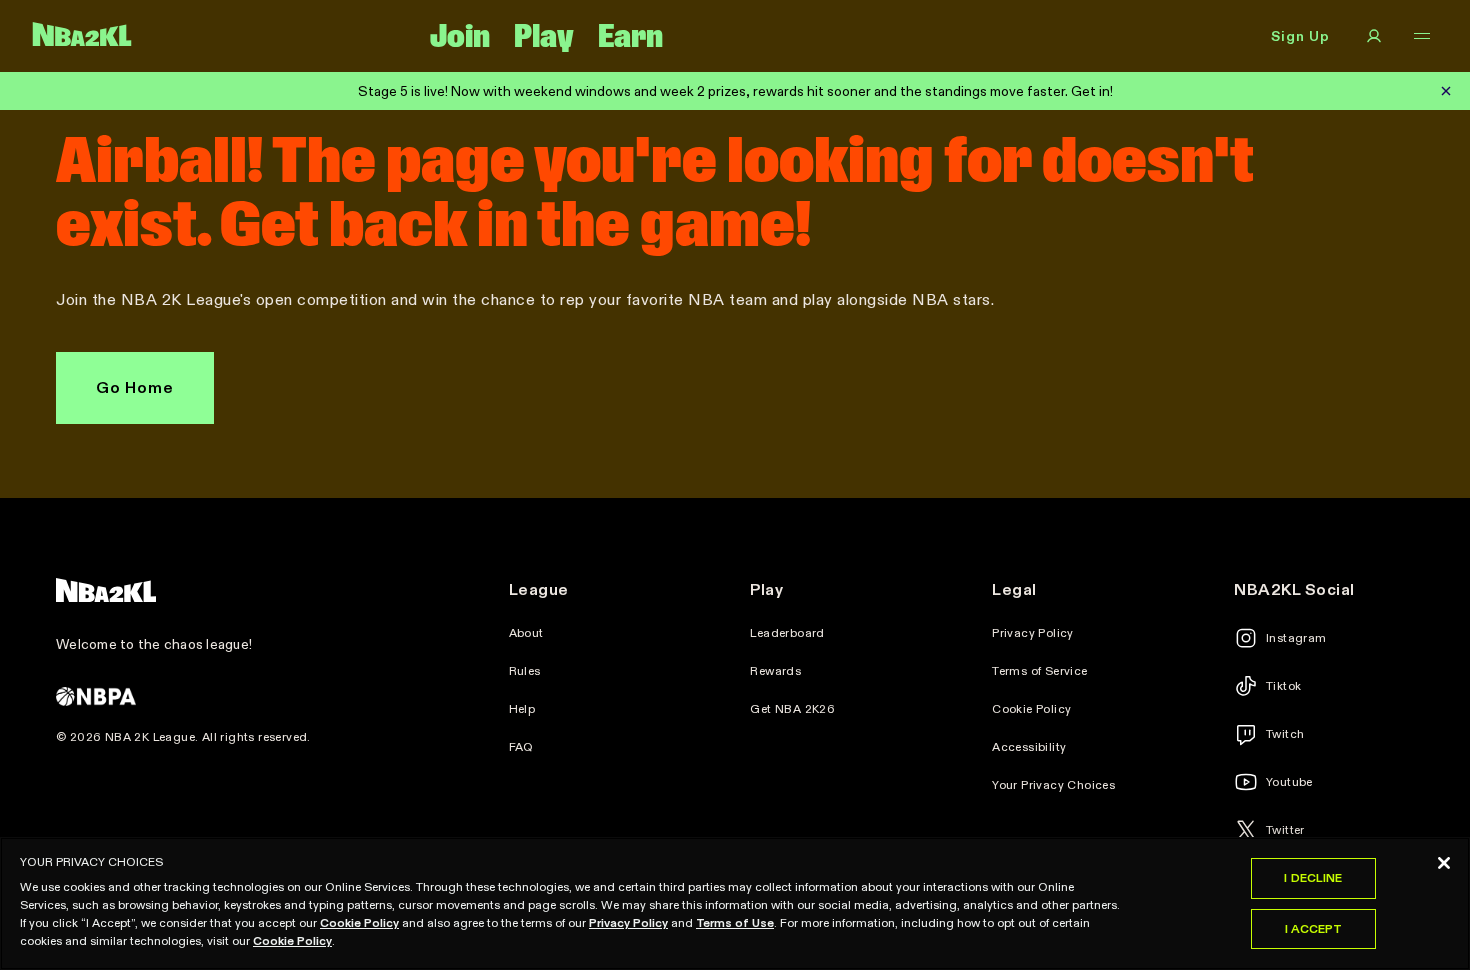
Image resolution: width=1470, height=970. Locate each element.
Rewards (775, 671)
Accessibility (1029, 747)
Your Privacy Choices (1053, 785)
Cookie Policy (1031, 709)
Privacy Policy (1033, 633)
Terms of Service (1039, 671)
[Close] (1444, 863)
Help (522, 709)
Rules (525, 671)
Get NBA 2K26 (792, 709)
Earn (630, 36)
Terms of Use (735, 922)
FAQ (521, 747)
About (526, 633)
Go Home (135, 387)
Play (544, 36)
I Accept (1314, 928)
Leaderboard (787, 633)
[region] (735, 903)
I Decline (1313, 877)
